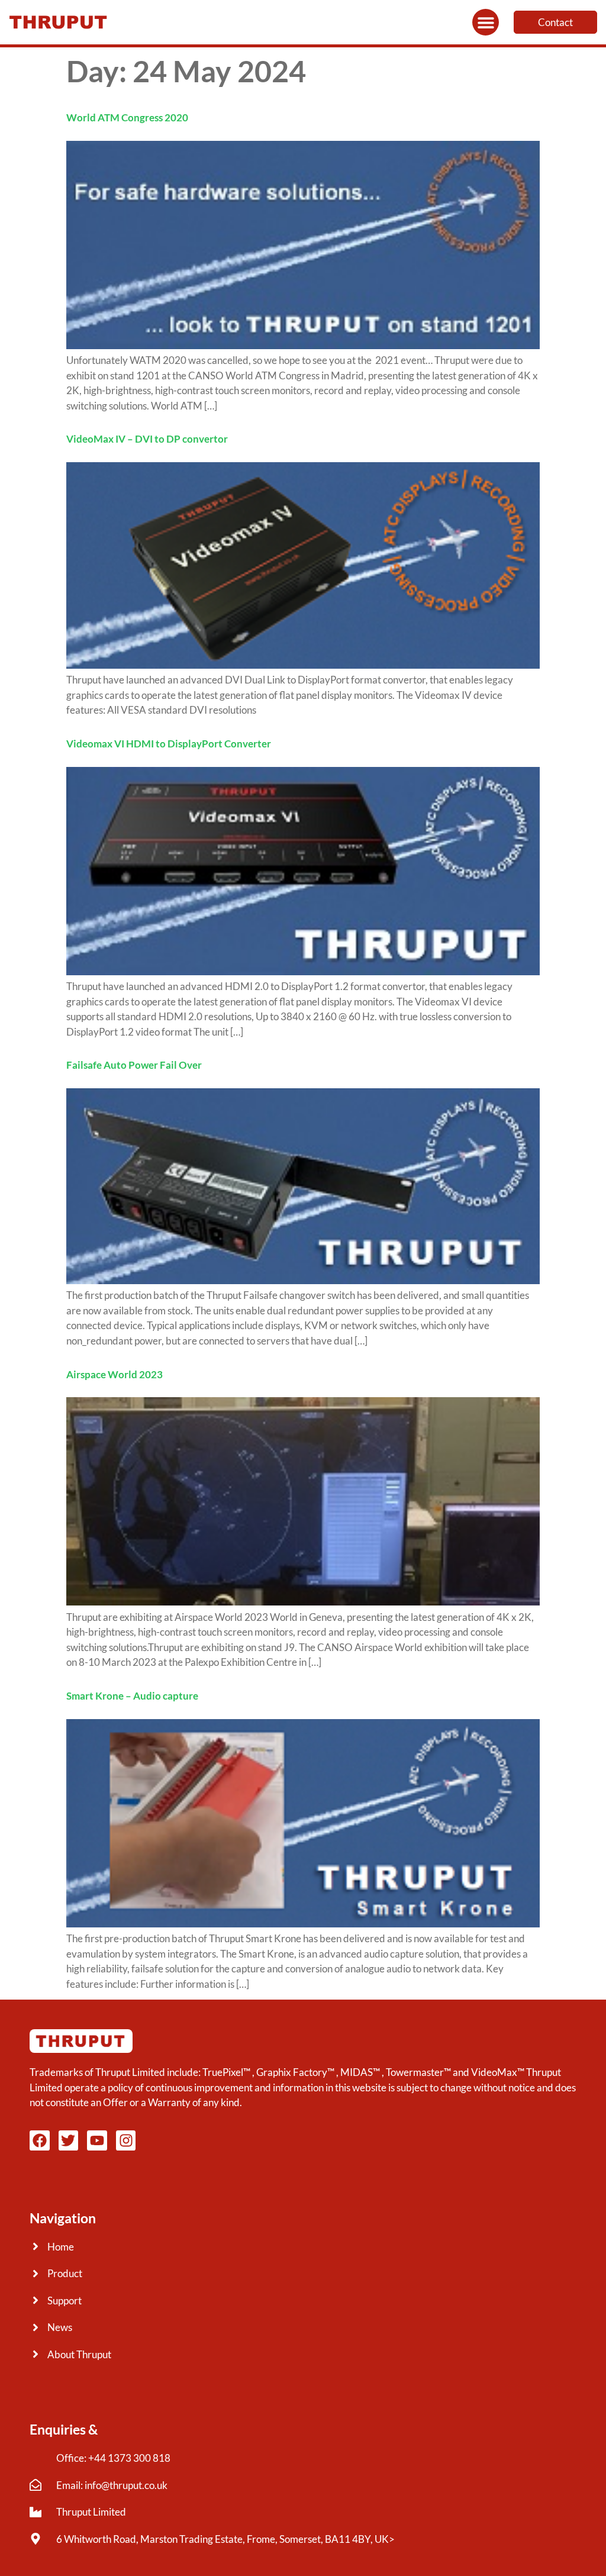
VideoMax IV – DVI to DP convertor (147, 439)
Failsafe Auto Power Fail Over (134, 1065)
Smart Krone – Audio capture (132, 1696)
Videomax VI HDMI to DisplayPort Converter (169, 744)
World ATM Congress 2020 (127, 117)
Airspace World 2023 (115, 1374)
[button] (486, 22)
